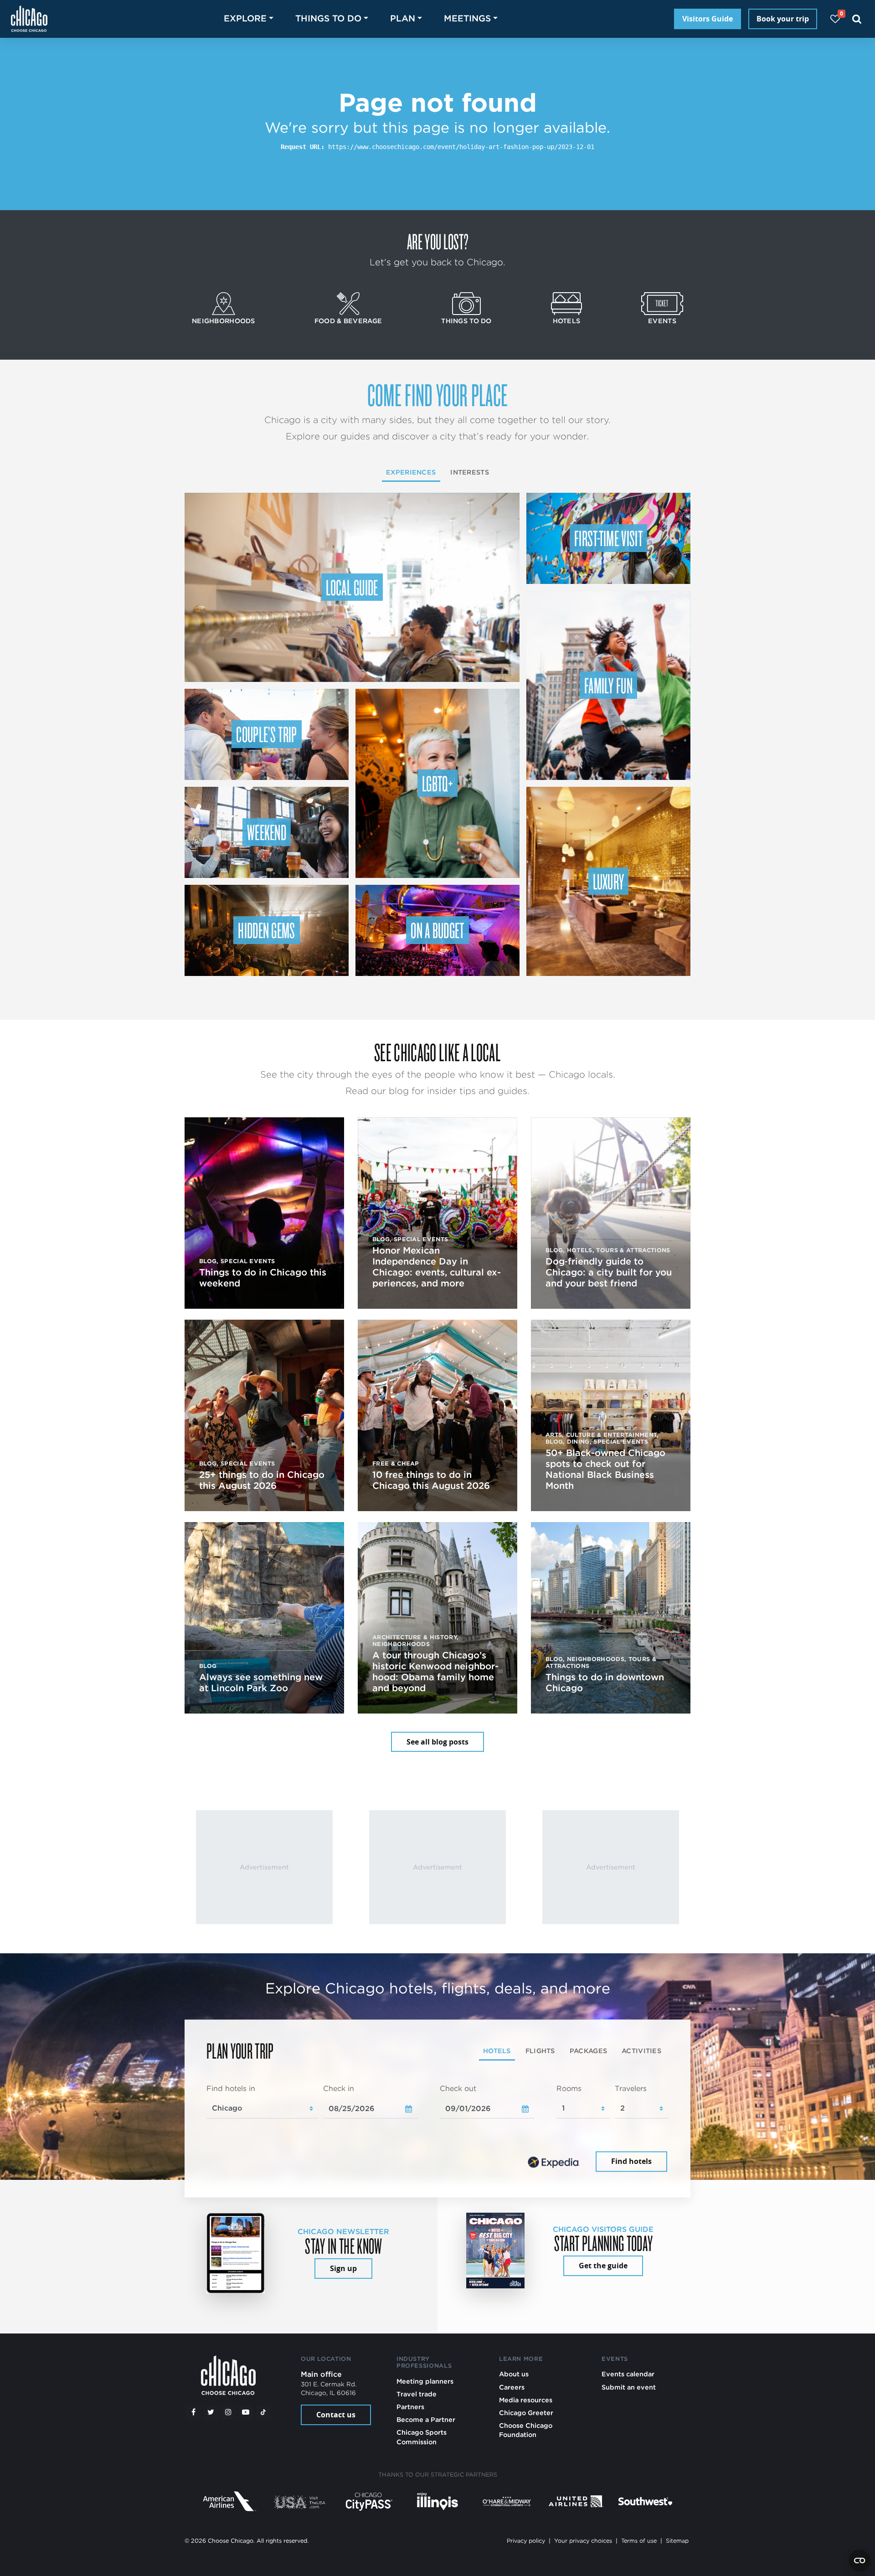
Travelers (631, 2088)
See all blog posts (437, 1742)
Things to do (466, 321)
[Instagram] (228, 2412)
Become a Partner (426, 2419)
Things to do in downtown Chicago (605, 1683)
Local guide (352, 587)
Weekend (267, 832)
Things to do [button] (328, 18)
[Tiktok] (263, 2412)
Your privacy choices (583, 2541)
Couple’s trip (266, 734)
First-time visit (608, 538)
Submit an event (629, 2387)
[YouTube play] (246, 2412)
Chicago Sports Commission (422, 2437)
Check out (458, 2088)
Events (662, 321)
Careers (512, 2387)
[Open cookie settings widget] (860, 2561)
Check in (339, 2088)
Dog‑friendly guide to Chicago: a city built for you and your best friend (609, 1272)
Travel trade (417, 2394)
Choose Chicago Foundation (526, 2430)
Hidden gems (267, 930)
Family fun (608, 685)
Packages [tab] (588, 2051)
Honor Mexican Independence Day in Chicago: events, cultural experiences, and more (437, 1267)
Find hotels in (231, 2088)
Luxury (609, 881)
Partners (410, 2407)
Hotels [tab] (497, 2051)
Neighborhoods (224, 321)
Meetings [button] (467, 18)
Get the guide (603, 2266)
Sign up (343, 2268)
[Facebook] (193, 2412)
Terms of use (639, 2541)
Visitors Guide (708, 19)
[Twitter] (211, 2412)
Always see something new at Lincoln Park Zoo (261, 1683)
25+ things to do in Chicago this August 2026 (262, 1480)
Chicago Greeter (526, 2413)
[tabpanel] (437, 2129)
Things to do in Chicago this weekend (263, 1278)
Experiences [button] (411, 472)
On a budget (437, 930)
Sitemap (677, 2541)
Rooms (569, 2088)
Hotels (567, 321)
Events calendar (628, 2374)
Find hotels (631, 2162)
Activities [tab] (641, 2051)
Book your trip (783, 19)
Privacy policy (526, 2541)
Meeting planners (425, 2381)
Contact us (336, 2415)
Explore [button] (245, 18)
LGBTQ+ (437, 783)
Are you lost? (437, 241)
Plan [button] (403, 18)
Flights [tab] (540, 2051)
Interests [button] (470, 472)
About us (514, 2374)
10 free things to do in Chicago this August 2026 (431, 1480)
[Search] (857, 19)
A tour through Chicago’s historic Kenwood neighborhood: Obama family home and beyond (435, 1672)
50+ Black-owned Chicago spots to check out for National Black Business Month (605, 1469)
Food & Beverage (348, 321)
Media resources (526, 2400)
